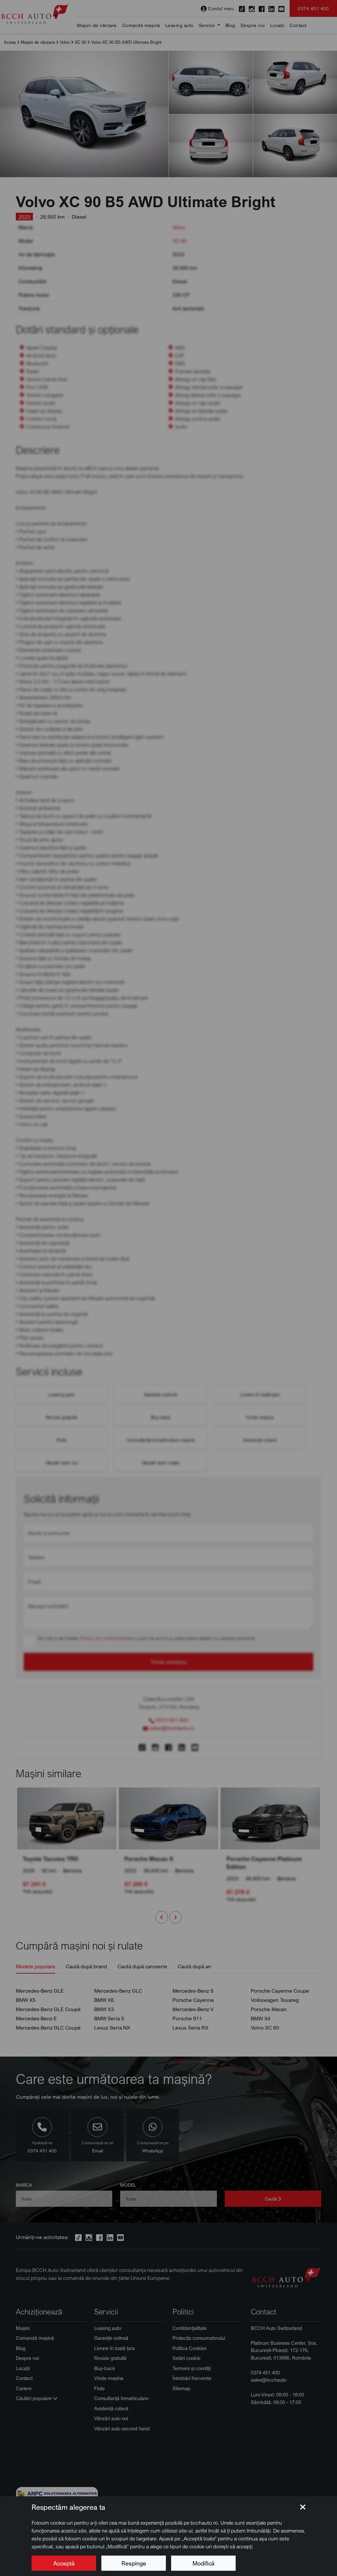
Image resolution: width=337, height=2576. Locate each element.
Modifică (203, 2563)
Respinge (134, 2563)
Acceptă (64, 2563)
